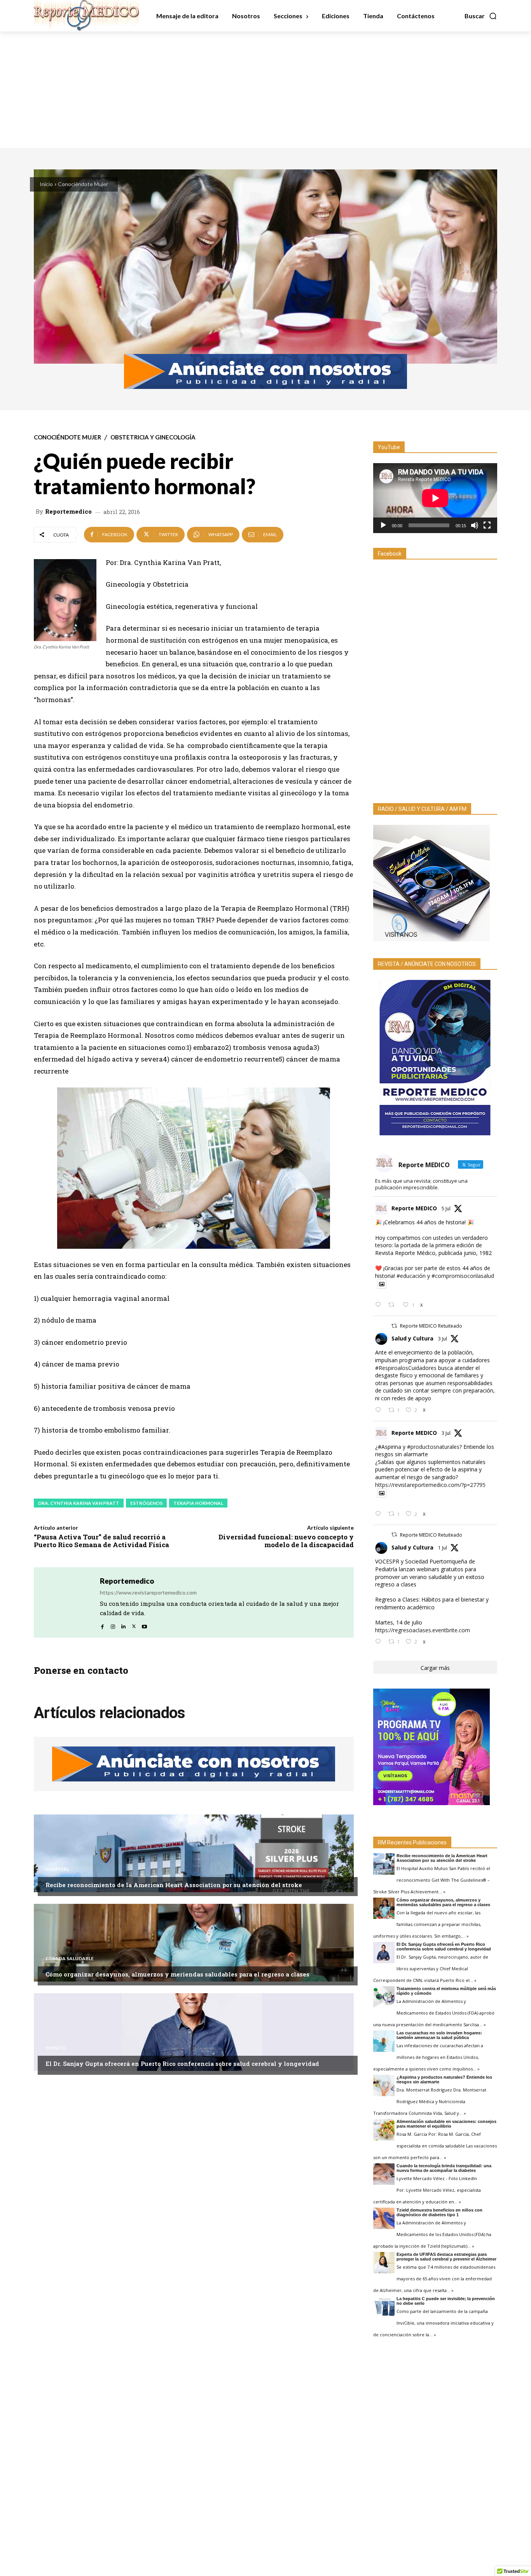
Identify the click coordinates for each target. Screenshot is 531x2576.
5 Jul (446, 1209)
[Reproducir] (383, 525)
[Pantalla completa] (487, 525)
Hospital (57, 1869)
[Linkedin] (123, 1624)
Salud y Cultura (412, 1338)
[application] (435, 498)
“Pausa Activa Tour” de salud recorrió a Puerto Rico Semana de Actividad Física (101, 1541)
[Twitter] (134, 1624)
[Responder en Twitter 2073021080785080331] (380, 1514)
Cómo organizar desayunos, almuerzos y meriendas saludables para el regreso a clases (177, 1974)
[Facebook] (102, 1624)
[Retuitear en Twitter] (394, 1326)
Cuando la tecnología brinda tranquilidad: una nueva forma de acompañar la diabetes (444, 2168)
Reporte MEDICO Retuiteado (431, 1326)
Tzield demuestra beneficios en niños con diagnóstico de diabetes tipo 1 (439, 2212)
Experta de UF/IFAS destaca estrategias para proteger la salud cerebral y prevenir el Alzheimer (446, 2257)
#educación (411, 1276)
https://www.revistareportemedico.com (148, 1592)
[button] (481, 16)
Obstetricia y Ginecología (153, 437)
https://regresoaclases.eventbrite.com (423, 1630)
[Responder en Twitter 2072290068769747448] (380, 1642)
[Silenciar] (475, 525)
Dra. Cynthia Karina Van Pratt (79, 1503)
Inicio (46, 184)
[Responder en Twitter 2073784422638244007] (380, 1305)
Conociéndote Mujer (83, 184)
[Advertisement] (265, 90)
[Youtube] (144, 1624)
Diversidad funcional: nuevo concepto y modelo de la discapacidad (286, 1541)
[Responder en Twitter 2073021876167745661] (380, 1410)
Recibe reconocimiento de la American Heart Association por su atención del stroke (174, 1885)
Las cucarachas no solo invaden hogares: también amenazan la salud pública (439, 2035)
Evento (55, 2048)
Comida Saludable (70, 1959)
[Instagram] (113, 1624)
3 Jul (443, 1339)
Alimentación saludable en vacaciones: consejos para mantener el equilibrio (446, 2124)
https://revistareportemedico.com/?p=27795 (430, 1485)
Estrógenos (146, 1503)
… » (442, 1892)
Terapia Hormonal (198, 1503)
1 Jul (443, 1548)
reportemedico (68, 512)
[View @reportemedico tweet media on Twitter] (382, 1284)
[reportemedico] (67, 1603)
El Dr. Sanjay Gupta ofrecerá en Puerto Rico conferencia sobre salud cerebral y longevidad (182, 2064)
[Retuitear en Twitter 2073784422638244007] (394, 1305)
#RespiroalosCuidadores (406, 1368)
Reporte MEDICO (414, 1208)
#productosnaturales (433, 1447)
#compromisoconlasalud (463, 1276)
